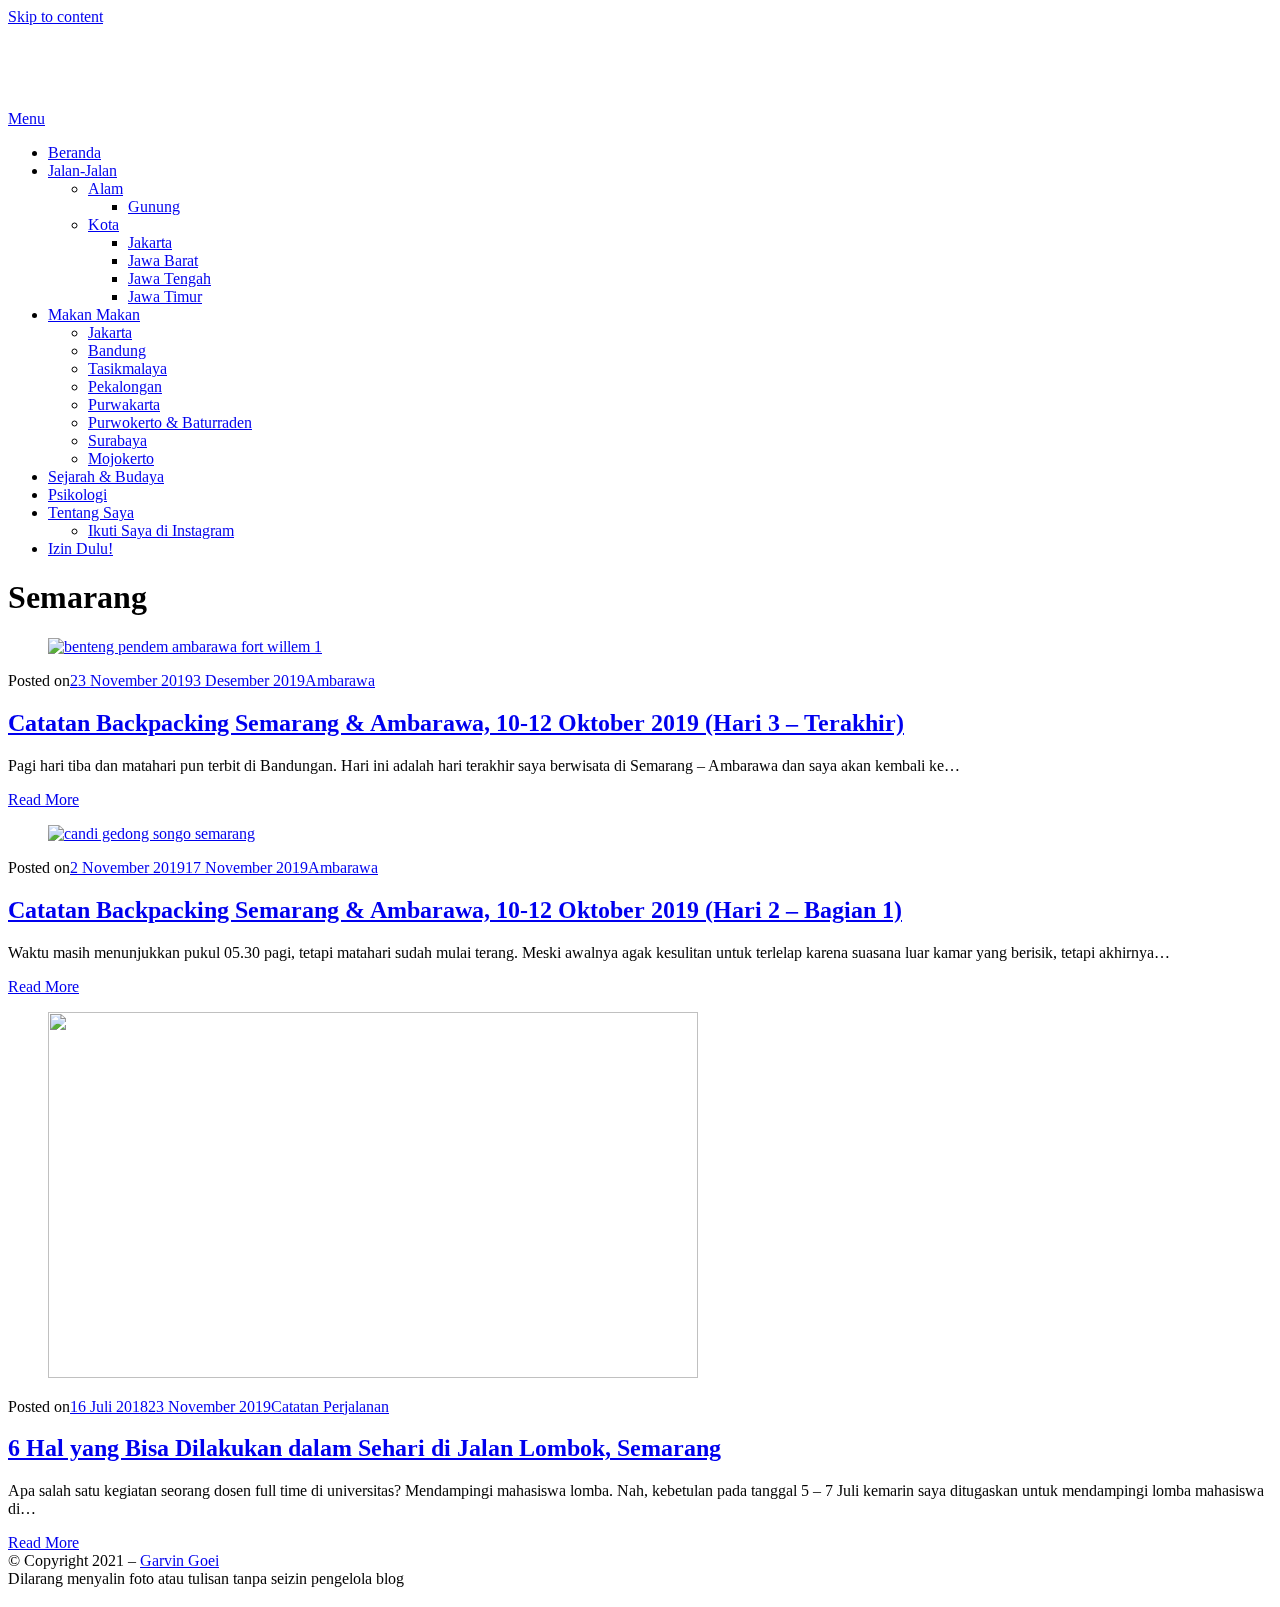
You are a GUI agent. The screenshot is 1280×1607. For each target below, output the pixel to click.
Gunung (154, 206)
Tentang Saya (91, 512)
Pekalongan (125, 386)
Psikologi (77, 494)
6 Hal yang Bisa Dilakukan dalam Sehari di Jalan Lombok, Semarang (364, 1448)
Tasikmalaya (127, 368)
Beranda (74, 152)
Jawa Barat (163, 260)
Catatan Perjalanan (330, 1406)
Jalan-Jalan (82, 170)
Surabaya (117, 440)
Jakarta (150, 242)
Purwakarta (124, 404)
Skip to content (55, 16)
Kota (103, 224)
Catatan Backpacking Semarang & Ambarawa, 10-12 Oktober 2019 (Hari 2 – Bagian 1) (455, 910)
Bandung (117, 350)
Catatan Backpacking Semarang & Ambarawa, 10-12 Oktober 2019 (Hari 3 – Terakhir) (456, 723)
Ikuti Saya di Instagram (161, 530)
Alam (105, 188)
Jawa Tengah (169, 278)
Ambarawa (340, 680)
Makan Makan (94, 314)
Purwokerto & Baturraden (170, 422)
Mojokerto (121, 458)
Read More (43, 799)
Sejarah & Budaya (106, 476)
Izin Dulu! (80, 548)
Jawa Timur (165, 296)
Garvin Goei (47, 50)
